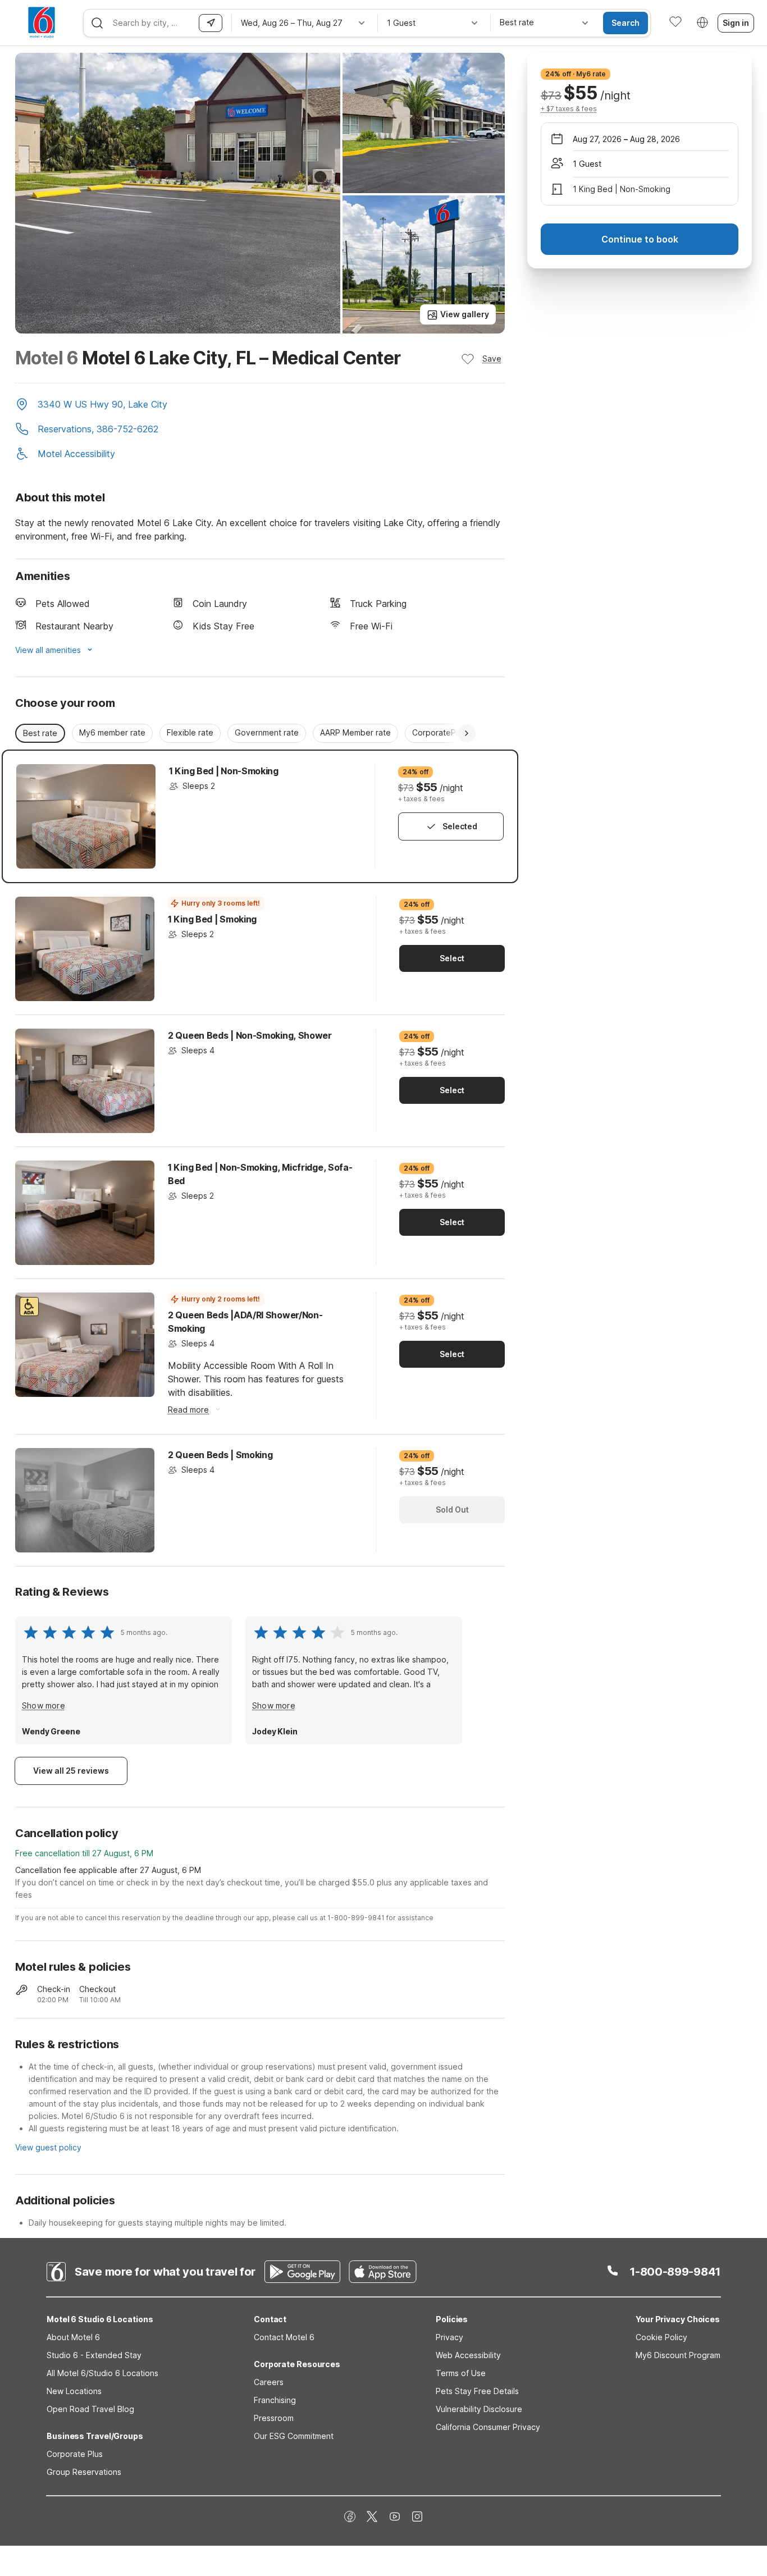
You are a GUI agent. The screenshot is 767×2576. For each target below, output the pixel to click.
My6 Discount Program (678, 2355)
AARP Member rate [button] (355, 732)
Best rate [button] (40, 733)
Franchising (275, 2400)
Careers (269, 2382)
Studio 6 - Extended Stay (94, 2355)
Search (626, 23)
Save (492, 358)
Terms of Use (461, 2373)
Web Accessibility (468, 2355)
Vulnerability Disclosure (479, 2409)
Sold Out (452, 1509)
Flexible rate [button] (190, 732)
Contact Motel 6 (284, 2337)
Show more (44, 1705)
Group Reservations (84, 2472)
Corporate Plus (75, 2454)
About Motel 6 (73, 2337)
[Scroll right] (467, 733)
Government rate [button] (267, 732)
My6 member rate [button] (112, 732)
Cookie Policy (661, 2337)
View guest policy (48, 2147)
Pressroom (274, 2418)
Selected (460, 826)
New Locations (74, 2391)
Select (452, 958)
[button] (260, 405)
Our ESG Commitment (294, 2436)
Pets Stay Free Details (477, 2391)
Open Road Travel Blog (90, 2409)
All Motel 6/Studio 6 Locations (102, 2373)
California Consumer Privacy (488, 2427)
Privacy (449, 2337)
